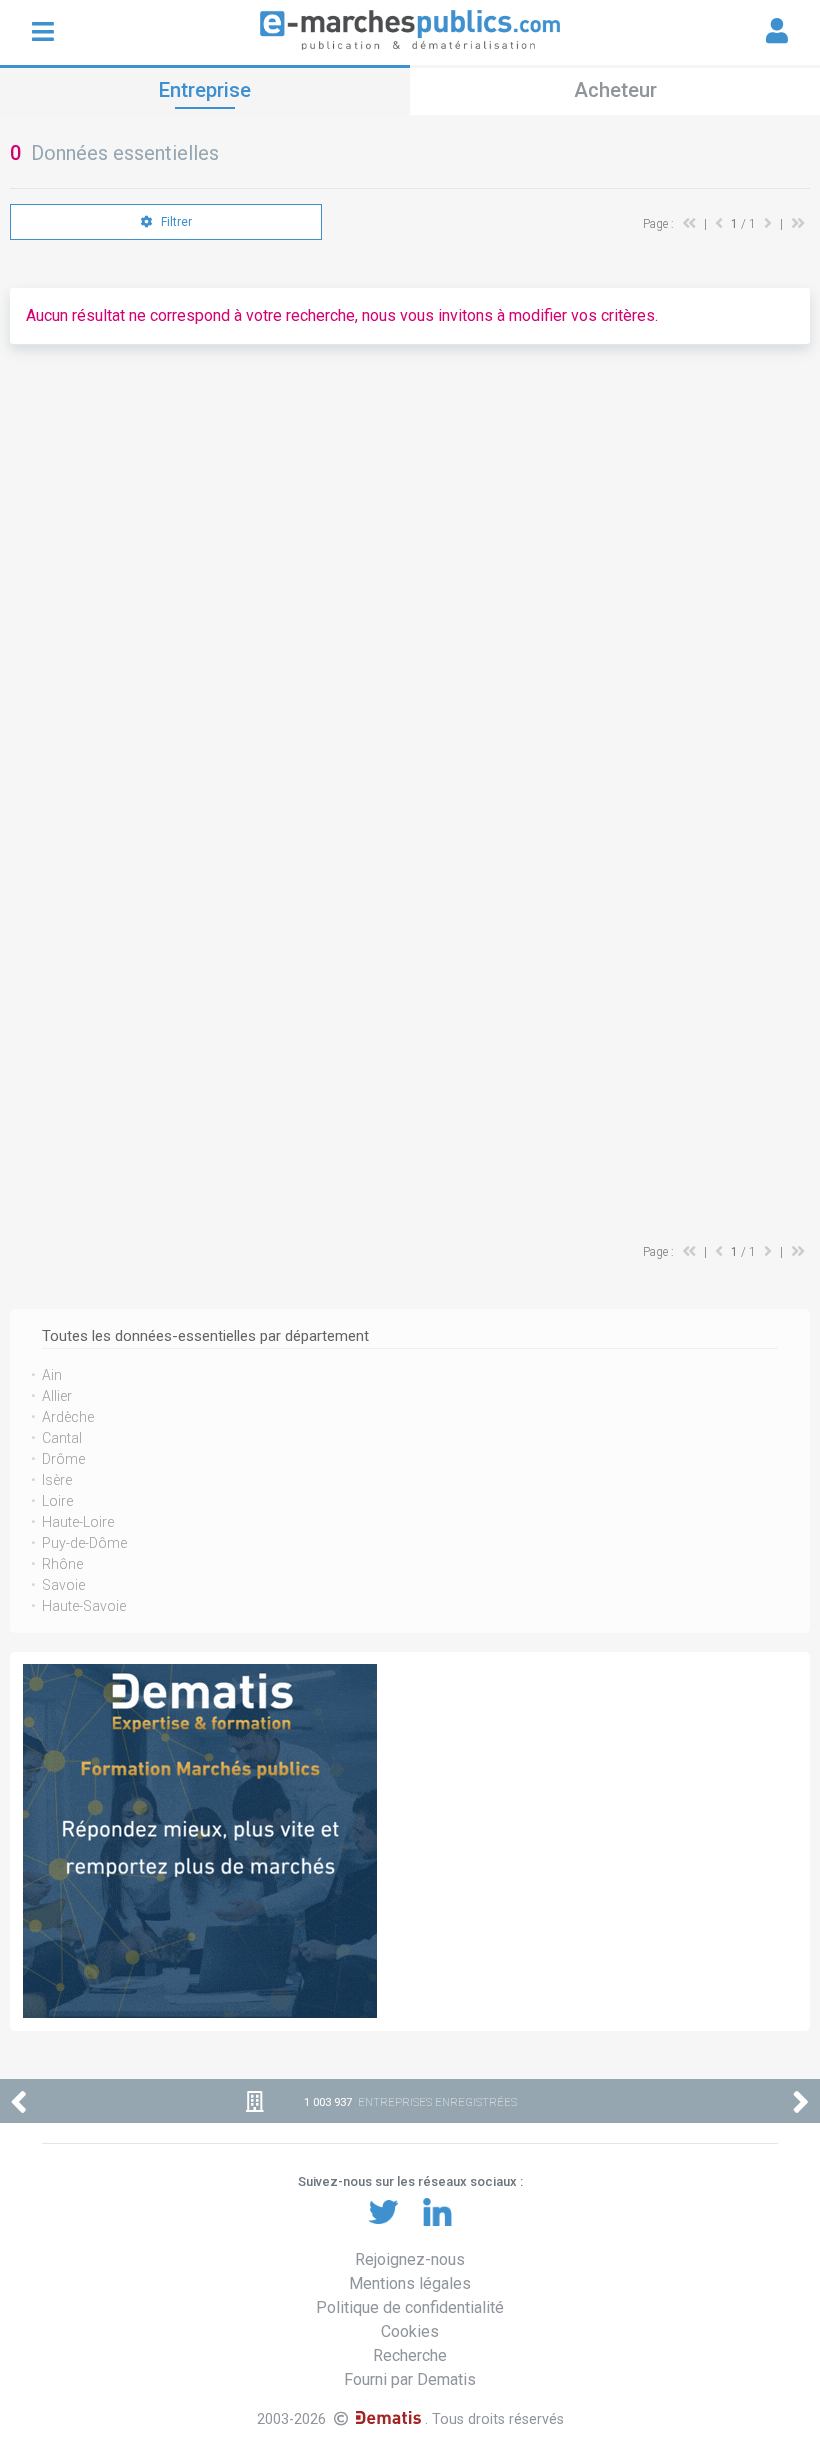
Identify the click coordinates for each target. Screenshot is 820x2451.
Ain (52, 1375)
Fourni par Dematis (410, 2379)
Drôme (63, 1459)
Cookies (410, 2331)
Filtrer (175, 222)
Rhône (62, 1564)
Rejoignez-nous (410, 2259)
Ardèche (68, 1417)
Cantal (62, 1438)
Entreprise (205, 90)
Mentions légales (410, 2283)
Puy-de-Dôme (84, 1543)
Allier (57, 1396)
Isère (57, 1480)
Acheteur (615, 90)
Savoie (63, 1585)
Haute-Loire (78, 1522)
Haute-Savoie (84, 1606)
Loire (57, 1501)
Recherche (410, 2355)
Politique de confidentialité (410, 2307)
